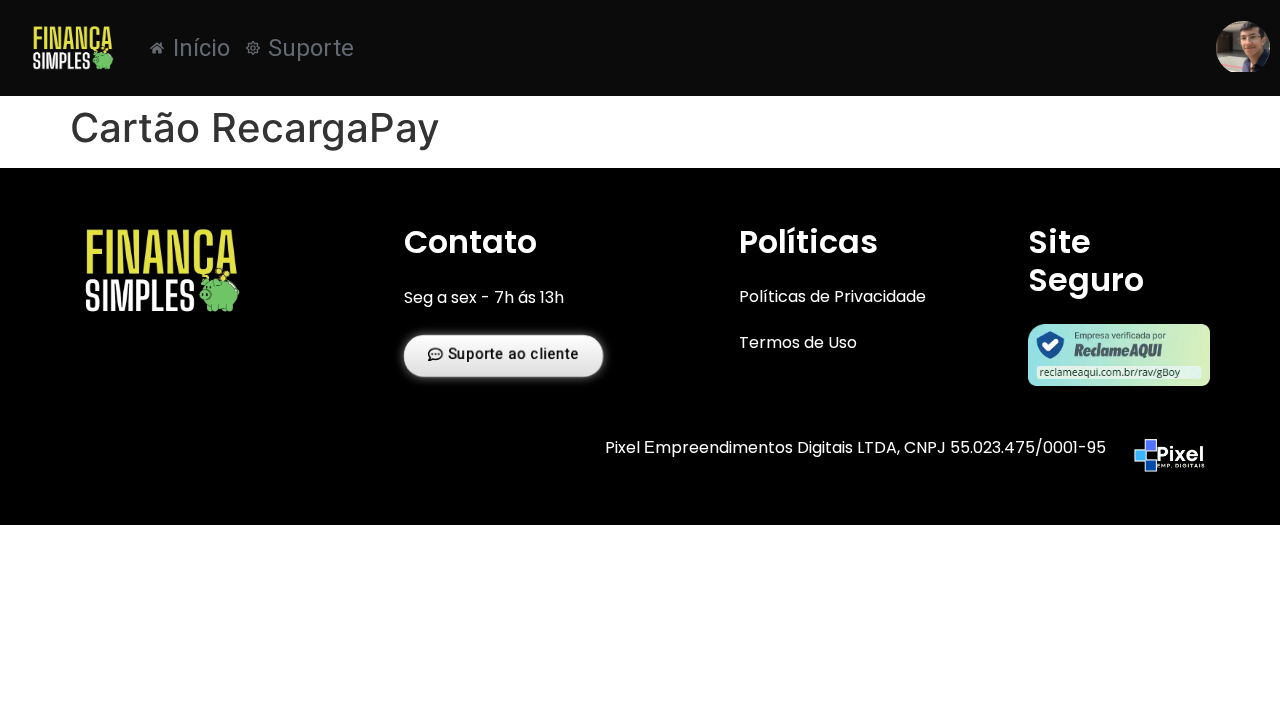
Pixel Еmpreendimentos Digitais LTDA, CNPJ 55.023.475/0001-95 (855, 447)
